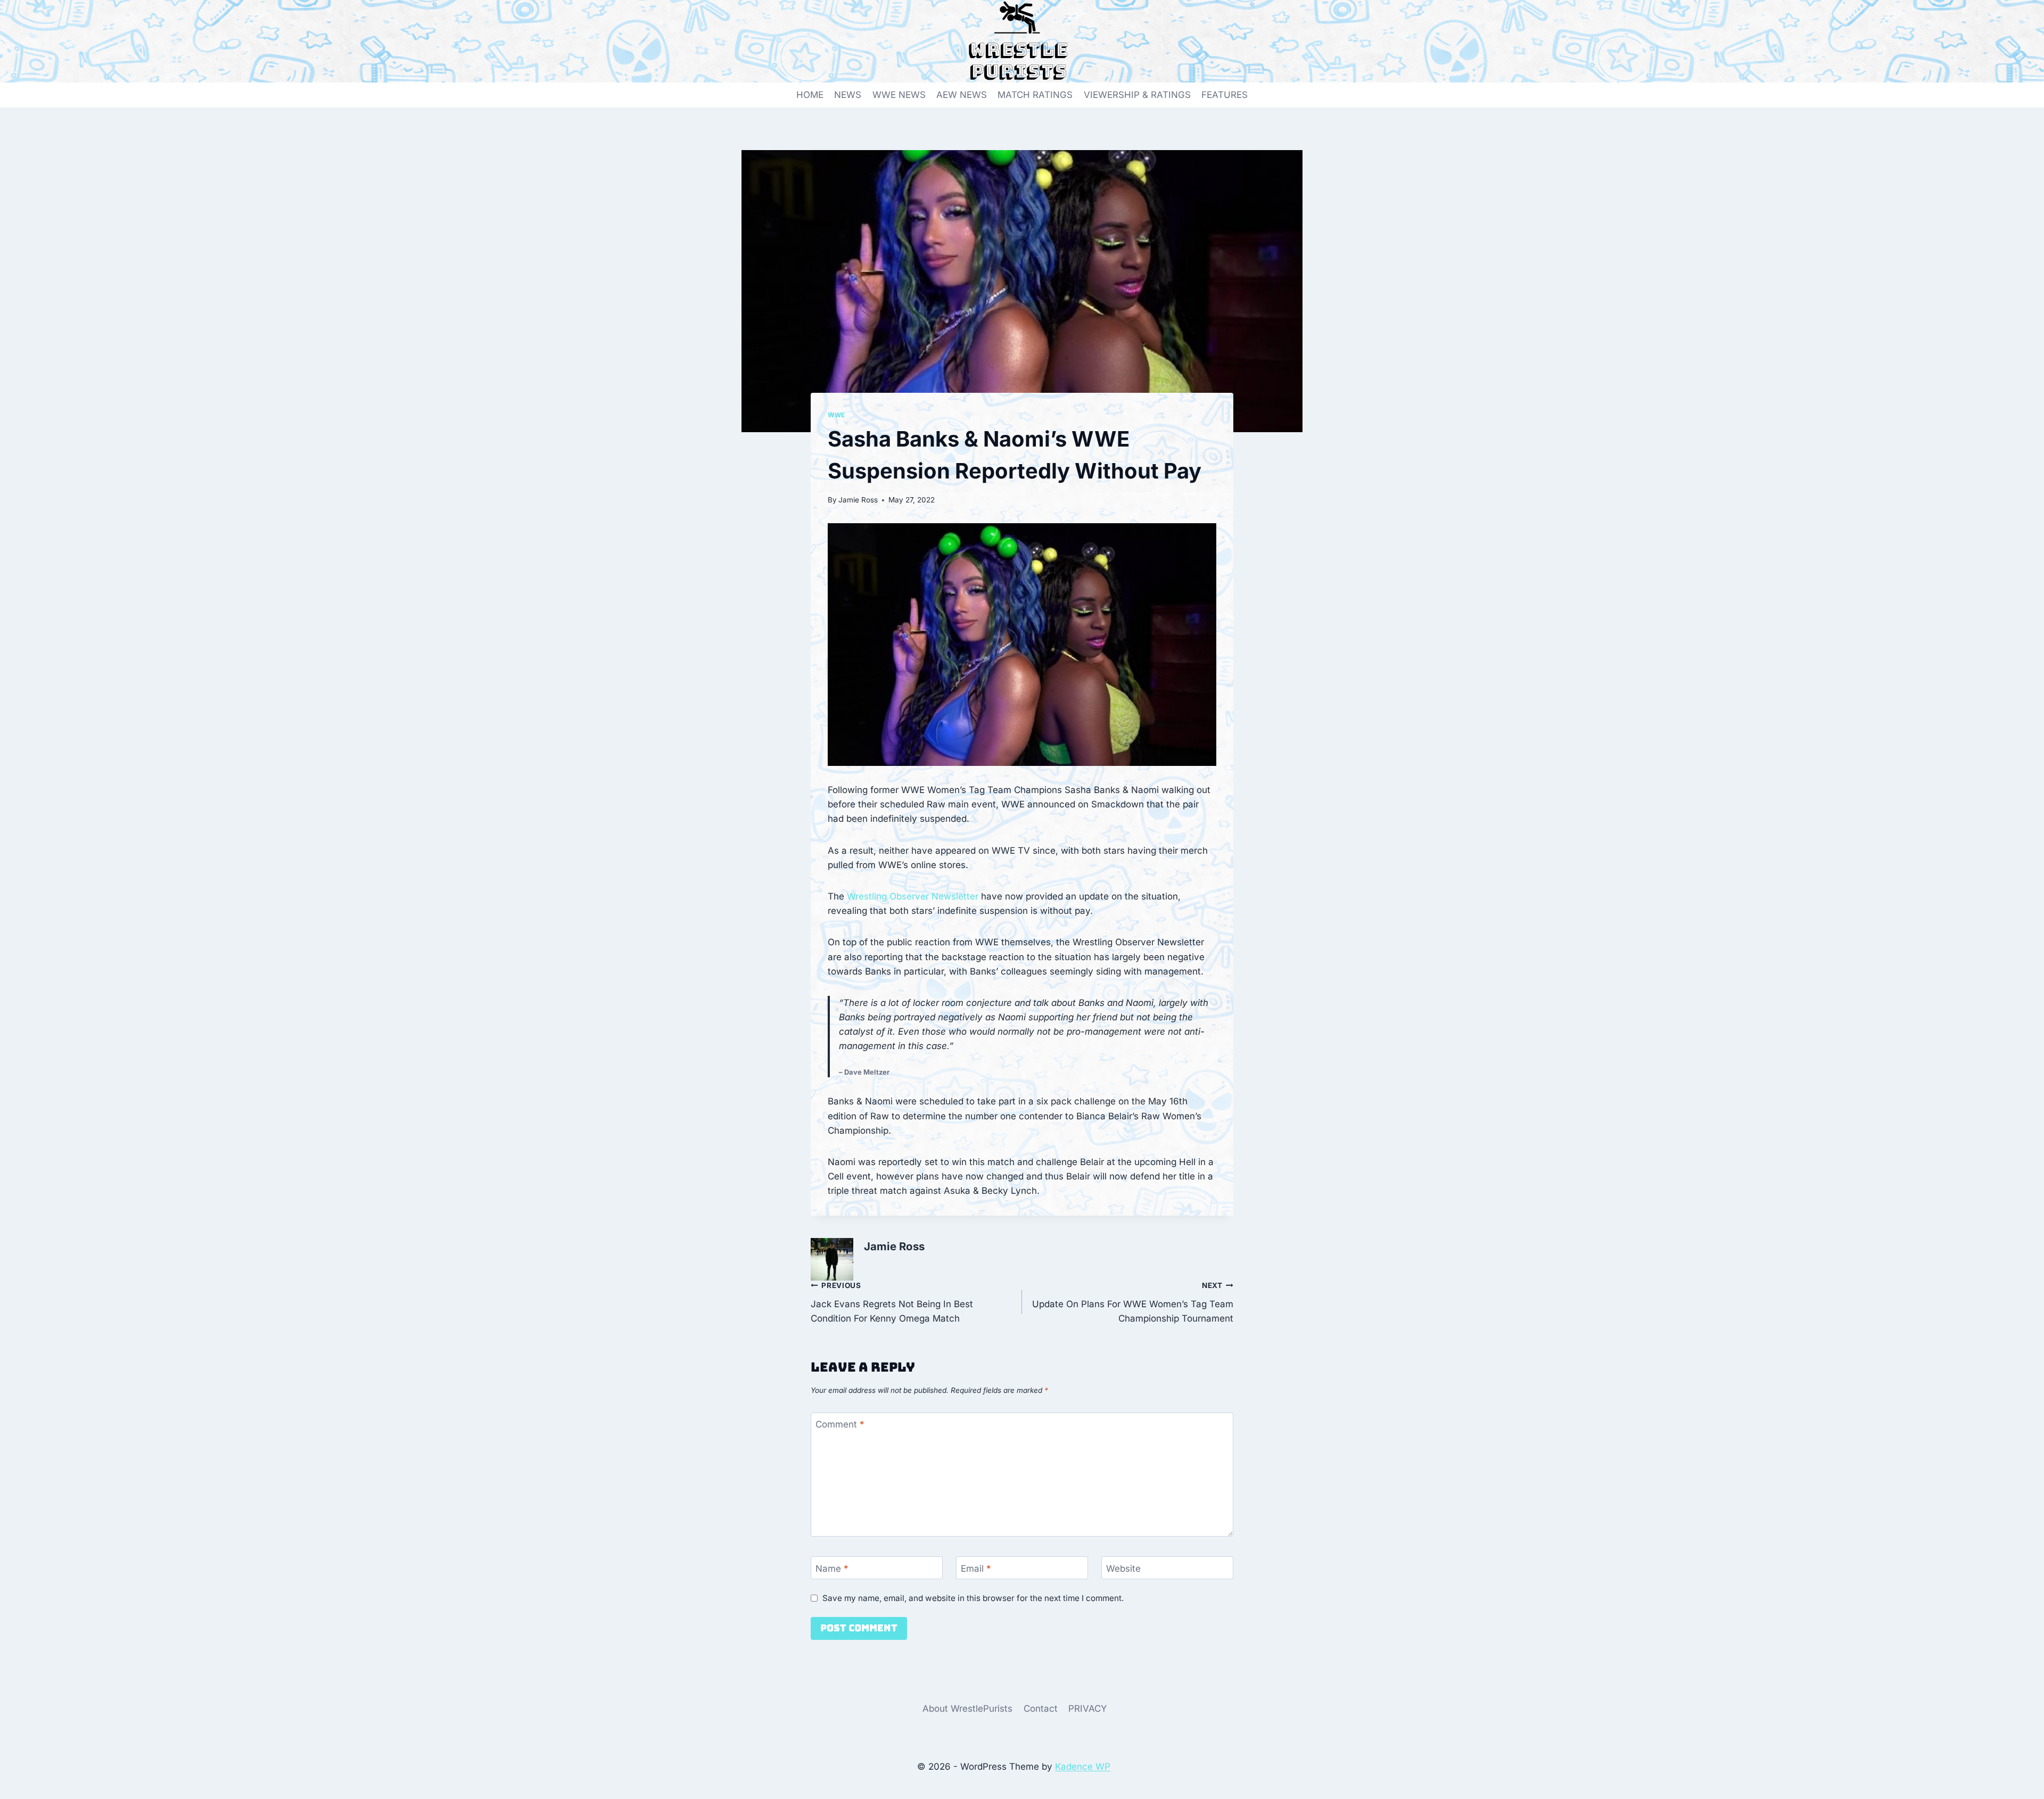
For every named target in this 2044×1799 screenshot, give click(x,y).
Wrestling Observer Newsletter (913, 896)
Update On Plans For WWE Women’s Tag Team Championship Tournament (1133, 1302)
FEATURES (1225, 95)
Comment (840, 1424)
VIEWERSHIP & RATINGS (1137, 95)
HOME (810, 95)
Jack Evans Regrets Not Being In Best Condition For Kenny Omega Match (892, 1302)
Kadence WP (1083, 1767)
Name (832, 1568)
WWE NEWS (899, 95)
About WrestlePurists (967, 1709)
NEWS (848, 95)
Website (1123, 1568)
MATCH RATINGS (1035, 95)
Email (976, 1568)
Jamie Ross (858, 500)
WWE (836, 415)
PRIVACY (1088, 1709)
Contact (1041, 1709)
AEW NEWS (962, 95)
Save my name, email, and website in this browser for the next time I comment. (973, 1598)
